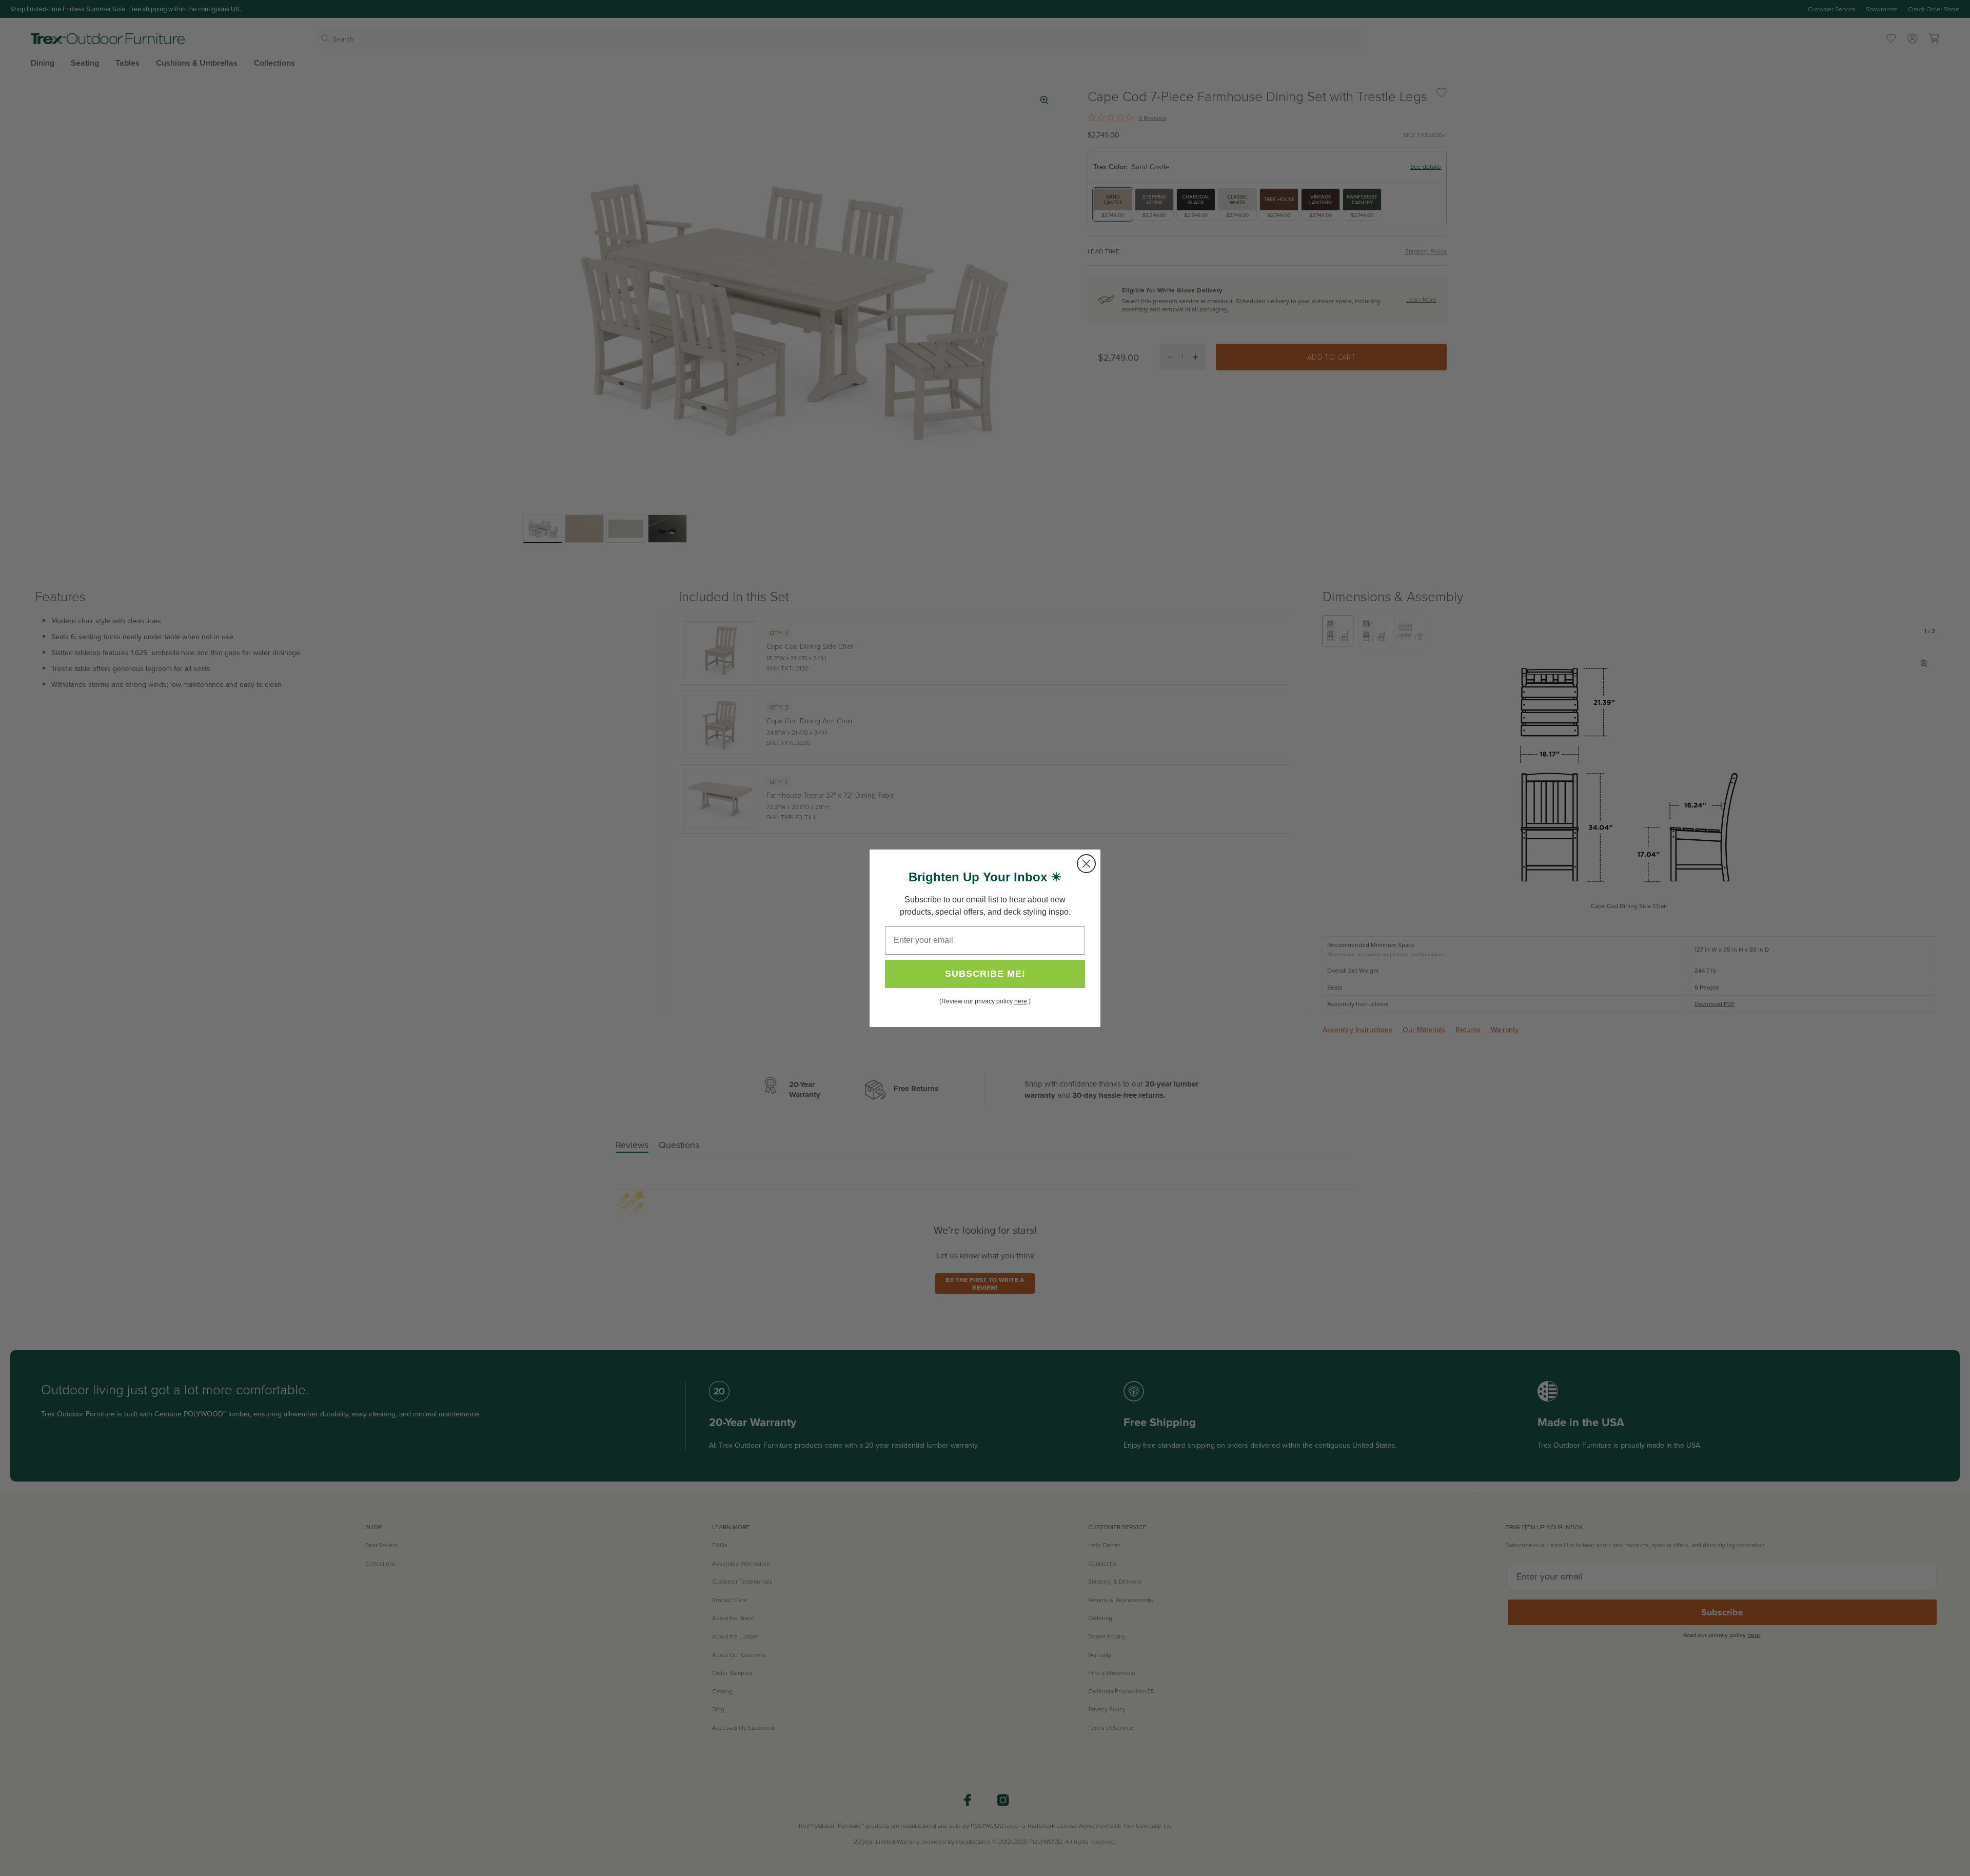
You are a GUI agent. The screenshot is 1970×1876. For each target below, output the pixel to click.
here (1021, 1001)
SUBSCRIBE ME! (985, 974)
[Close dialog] (1086, 864)
